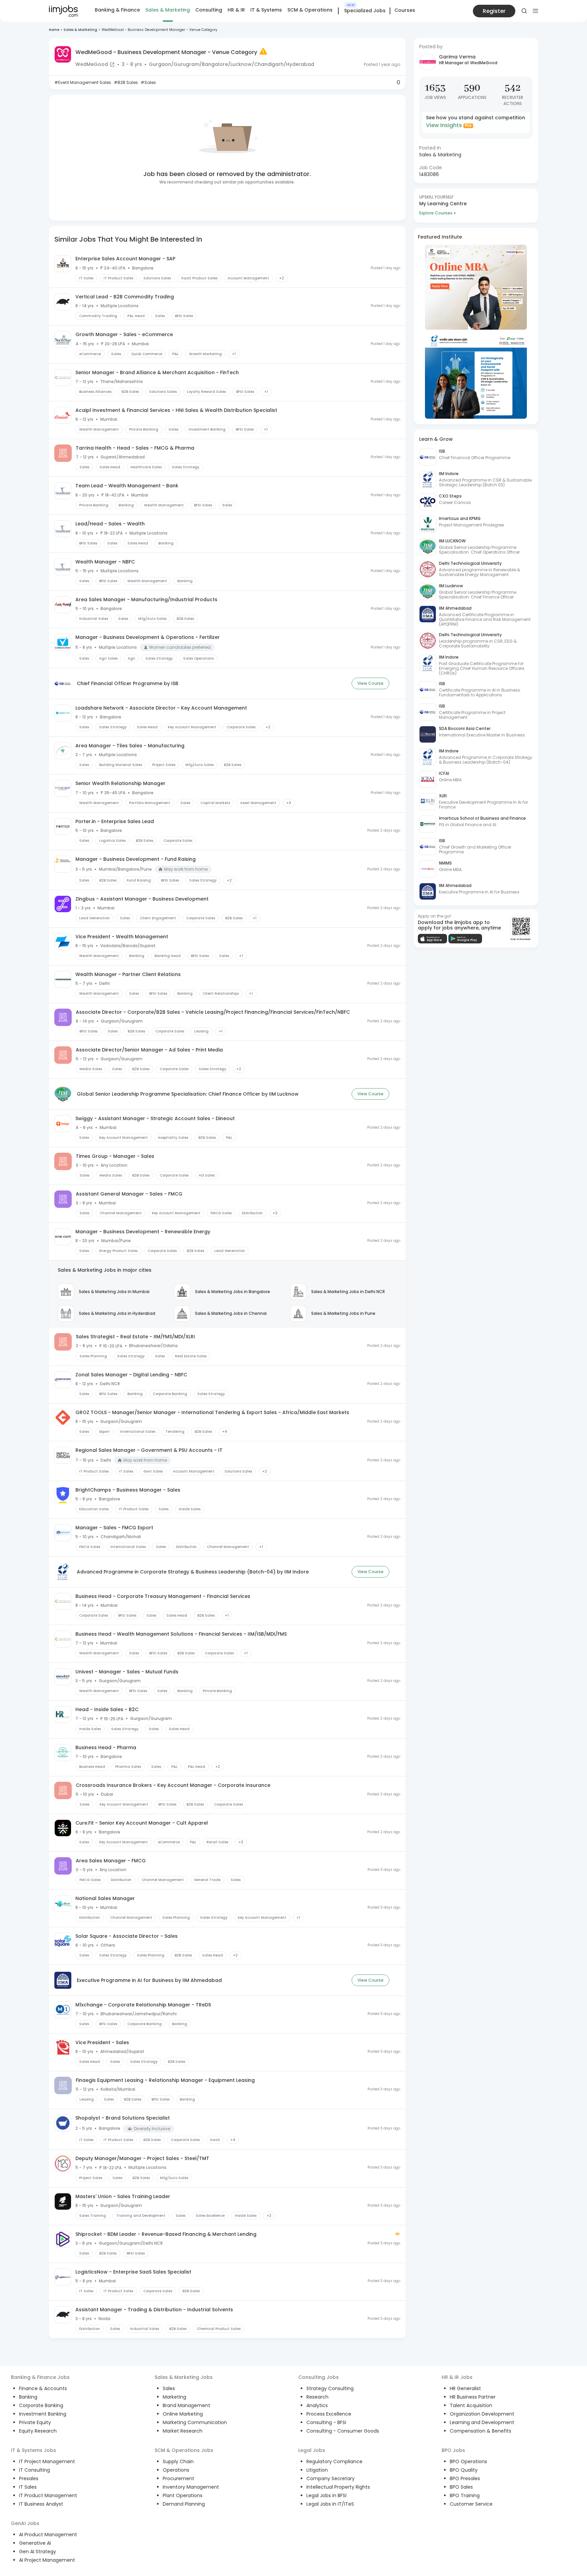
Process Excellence (329, 2414)
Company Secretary (331, 2478)
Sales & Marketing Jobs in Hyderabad (117, 1313)
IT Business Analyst (41, 2504)
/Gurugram (185, 64)
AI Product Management (48, 2535)
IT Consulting (34, 2470)
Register (494, 11)
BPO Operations (468, 2461)
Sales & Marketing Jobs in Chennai (231, 1313)
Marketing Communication (195, 2422)
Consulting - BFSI (326, 2422)
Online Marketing (183, 2414)
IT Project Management (47, 2461)
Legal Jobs (312, 2450)
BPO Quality (464, 2470)
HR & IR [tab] (236, 10)
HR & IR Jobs (457, 2377)
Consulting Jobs (318, 2377)
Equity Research (38, 2431)
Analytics (317, 2405)
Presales (29, 2478)
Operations (176, 2470)
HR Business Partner (473, 2397)
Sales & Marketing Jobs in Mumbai (114, 1292)
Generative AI (35, 2543)
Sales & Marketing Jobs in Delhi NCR (348, 1292)
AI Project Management (47, 2560)
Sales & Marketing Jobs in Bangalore (233, 1292)
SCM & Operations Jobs (184, 2450)
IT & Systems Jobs (33, 2450)
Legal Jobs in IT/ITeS (330, 2504)
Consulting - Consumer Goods (343, 2431)
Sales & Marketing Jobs (184, 2377)
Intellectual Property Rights (338, 2487)
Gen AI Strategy (38, 2552)
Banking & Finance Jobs (40, 2377)
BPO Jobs (453, 2450)
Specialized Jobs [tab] (365, 11)
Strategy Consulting (330, 2388)
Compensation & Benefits (481, 2431)
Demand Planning (184, 2504)
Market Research (183, 2431)
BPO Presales (465, 2478)
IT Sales (28, 2487)
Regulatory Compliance (334, 2461)
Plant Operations (183, 2495)
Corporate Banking (41, 2405)
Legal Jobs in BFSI (326, 2495)
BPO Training (465, 2495)
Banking (28, 2397)
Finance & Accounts (43, 2388)
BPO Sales (461, 2487)
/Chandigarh (268, 64)
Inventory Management (191, 2487)
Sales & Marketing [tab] (168, 10)
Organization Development (482, 2414)
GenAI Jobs (25, 2523)
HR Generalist (465, 2388)
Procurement (179, 2478)
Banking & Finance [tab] (117, 10)
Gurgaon (160, 64)
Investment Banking (43, 2414)
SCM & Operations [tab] (310, 10)
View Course (370, 683)
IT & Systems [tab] (266, 10)
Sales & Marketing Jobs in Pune (343, 1313)
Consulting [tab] (209, 10)
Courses (405, 10)
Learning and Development (482, 2422)
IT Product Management (48, 2495)
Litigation (317, 2470)
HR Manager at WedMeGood (468, 63)
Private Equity (35, 2422)
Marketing (174, 2397)
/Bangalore (214, 64)
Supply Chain (178, 2461)
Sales (169, 2388)
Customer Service (471, 2504)
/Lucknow (240, 64)
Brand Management (186, 2405)
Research (317, 2397)
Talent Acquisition (471, 2405)
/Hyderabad (299, 64)
